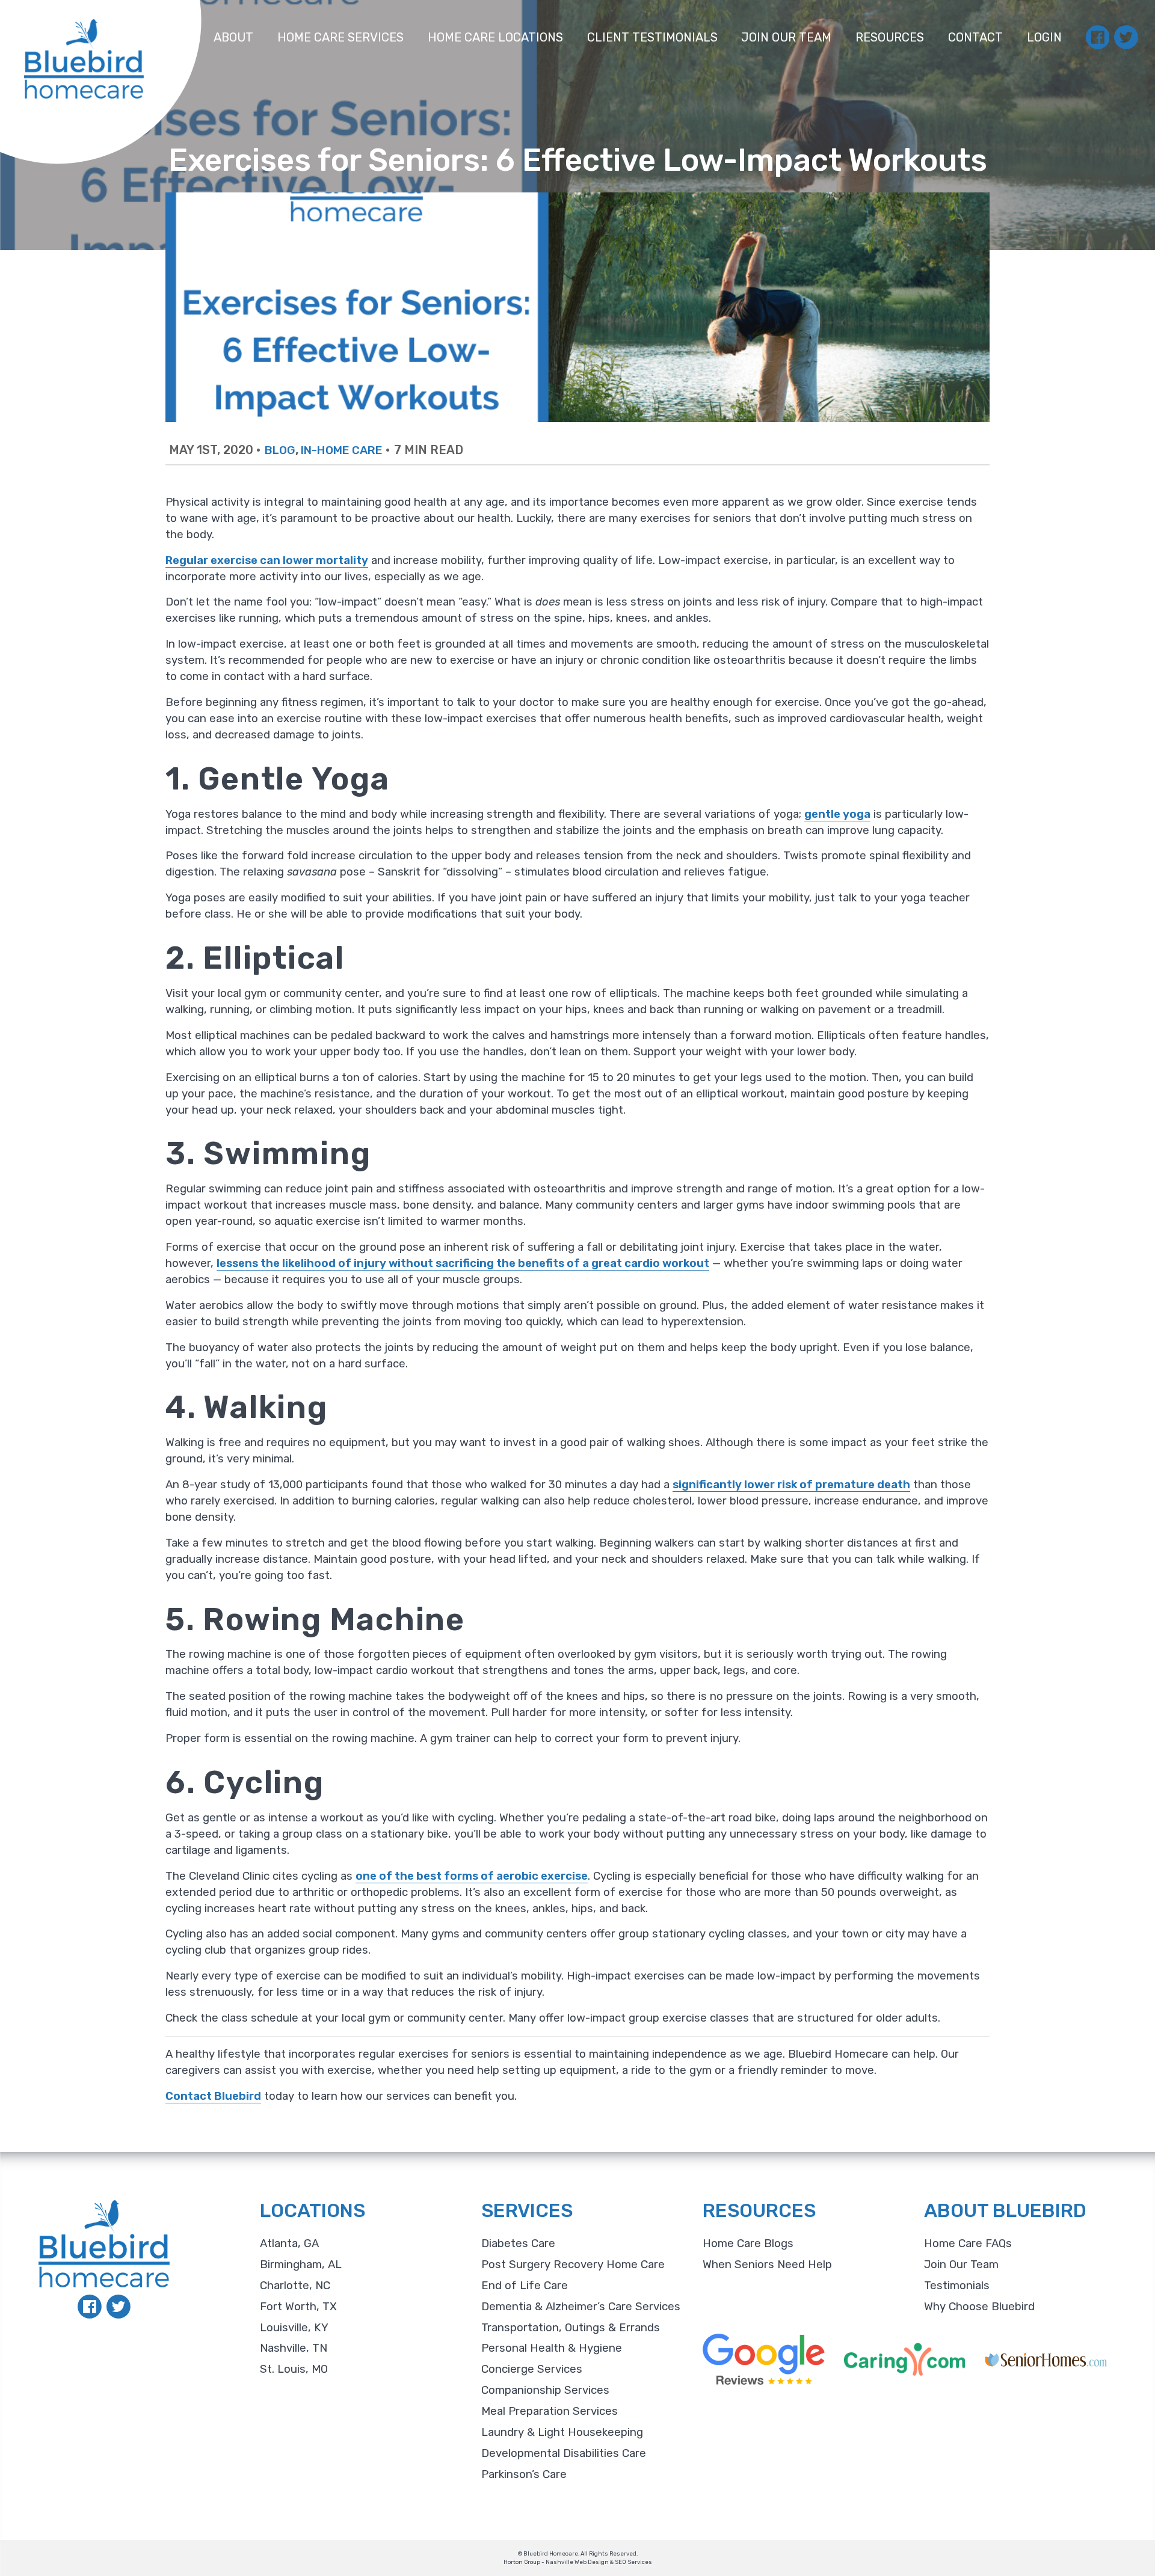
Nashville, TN (294, 2348)
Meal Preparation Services (550, 2411)
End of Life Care (525, 2286)
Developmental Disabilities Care (564, 2453)
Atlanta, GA (289, 2243)
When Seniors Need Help (767, 2265)
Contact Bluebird (213, 2096)
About (233, 37)
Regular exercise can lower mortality (267, 560)
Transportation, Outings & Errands (571, 2328)
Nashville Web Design (577, 2562)
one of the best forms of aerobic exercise (472, 1876)
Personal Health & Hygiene (552, 2348)
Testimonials (957, 2286)
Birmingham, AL (301, 2265)
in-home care (342, 450)
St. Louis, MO (294, 2369)
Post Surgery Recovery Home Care (573, 2265)
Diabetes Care (518, 2243)
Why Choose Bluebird (979, 2307)
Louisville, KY (294, 2328)
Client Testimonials (652, 37)
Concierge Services (532, 2369)
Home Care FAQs (968, 2243)
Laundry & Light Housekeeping (562, 2432)
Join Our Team (786, 37)
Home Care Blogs (748, 2243)
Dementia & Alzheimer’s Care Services (581, 2307)
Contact (975, 37)
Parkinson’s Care (524, 2474)
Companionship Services (545, 2390)
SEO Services (633, 2562)
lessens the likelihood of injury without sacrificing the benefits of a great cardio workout (463, 1263)
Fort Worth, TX (298, 2307)
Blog (280, 450)
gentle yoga (837, 814)
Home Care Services (340, 37)
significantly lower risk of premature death (791, 1485)
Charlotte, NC (295, 2286)
